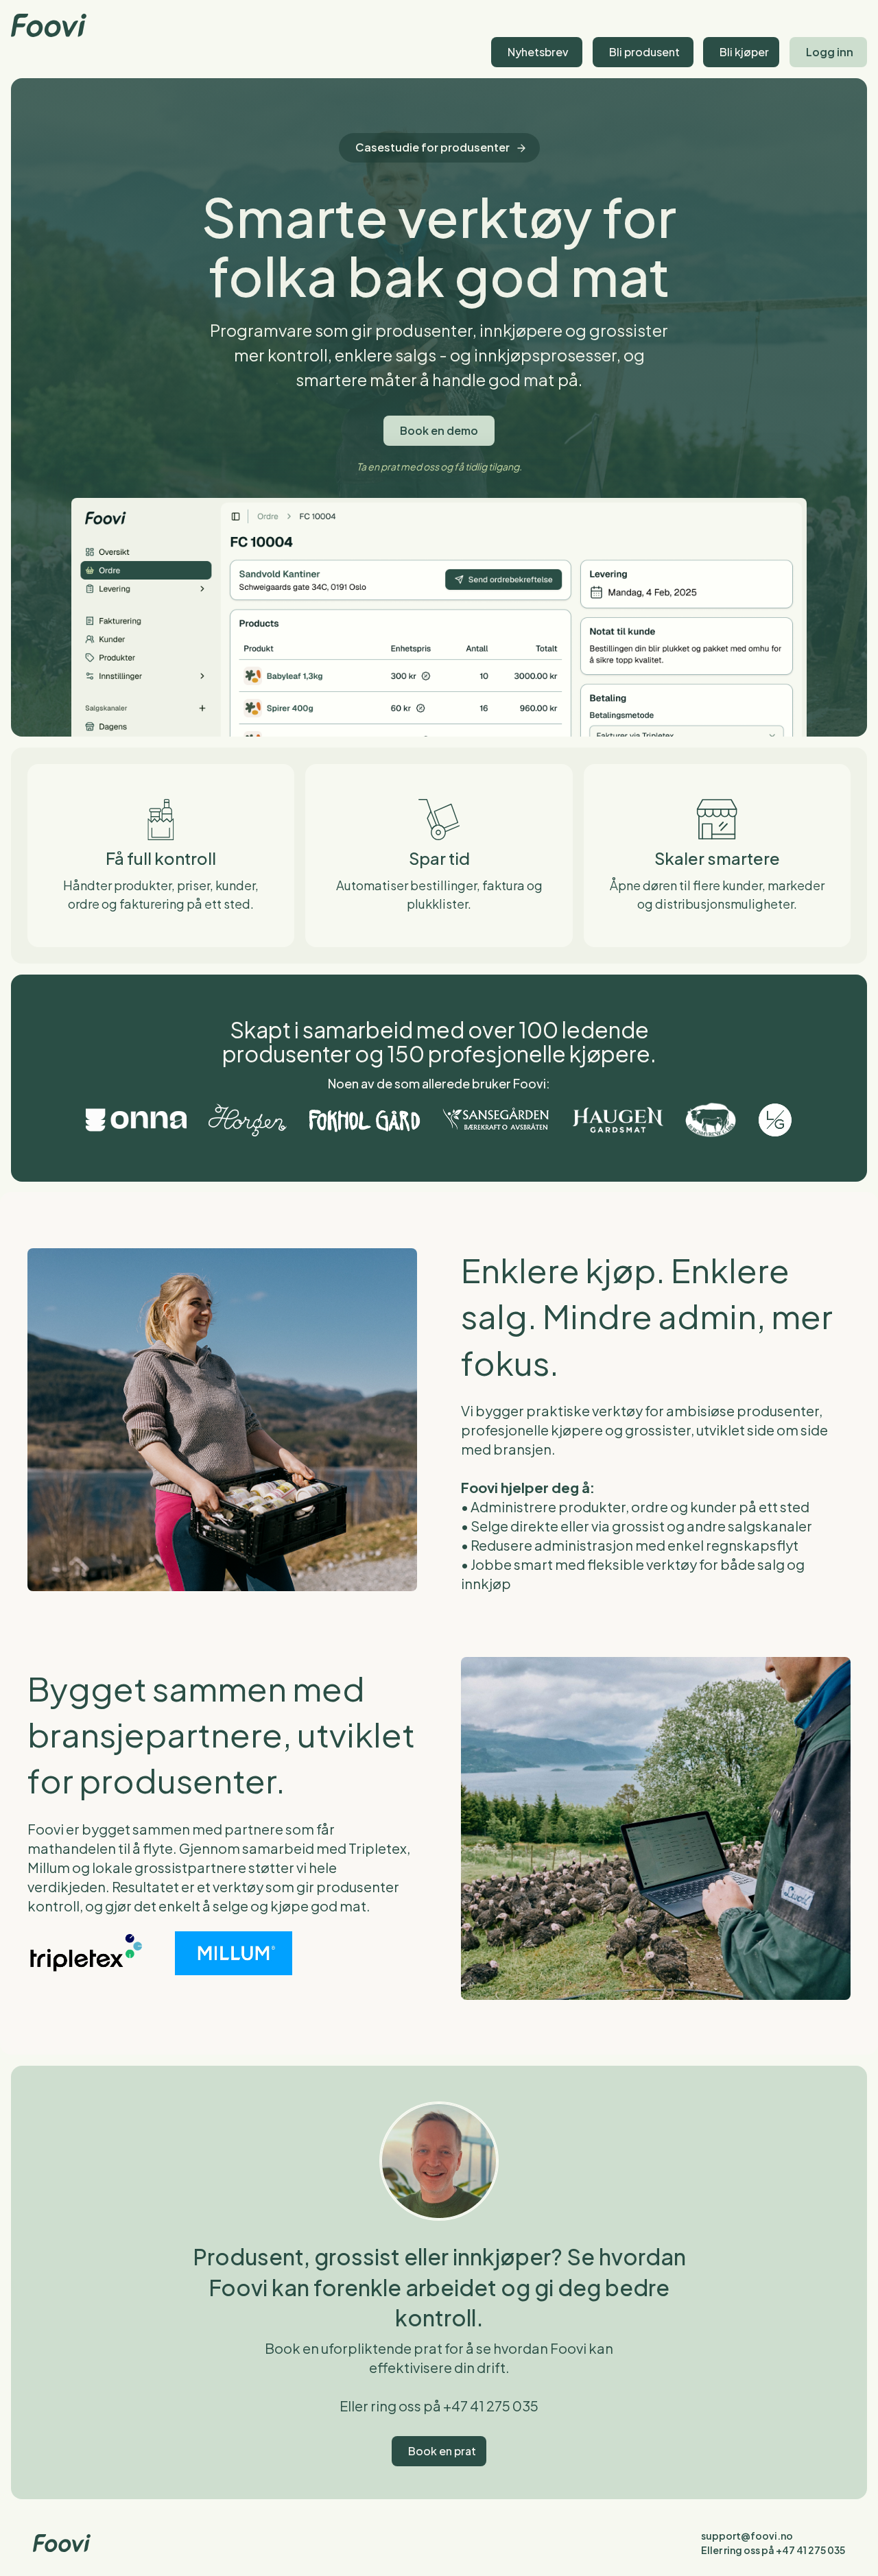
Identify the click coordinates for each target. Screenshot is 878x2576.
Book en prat (442, 2451)
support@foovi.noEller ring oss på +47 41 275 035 (773, 2543)
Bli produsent (644, 52)
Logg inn (830, 52)
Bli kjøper (744, 52)
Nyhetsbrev (538, 52)
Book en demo (439, 430)
